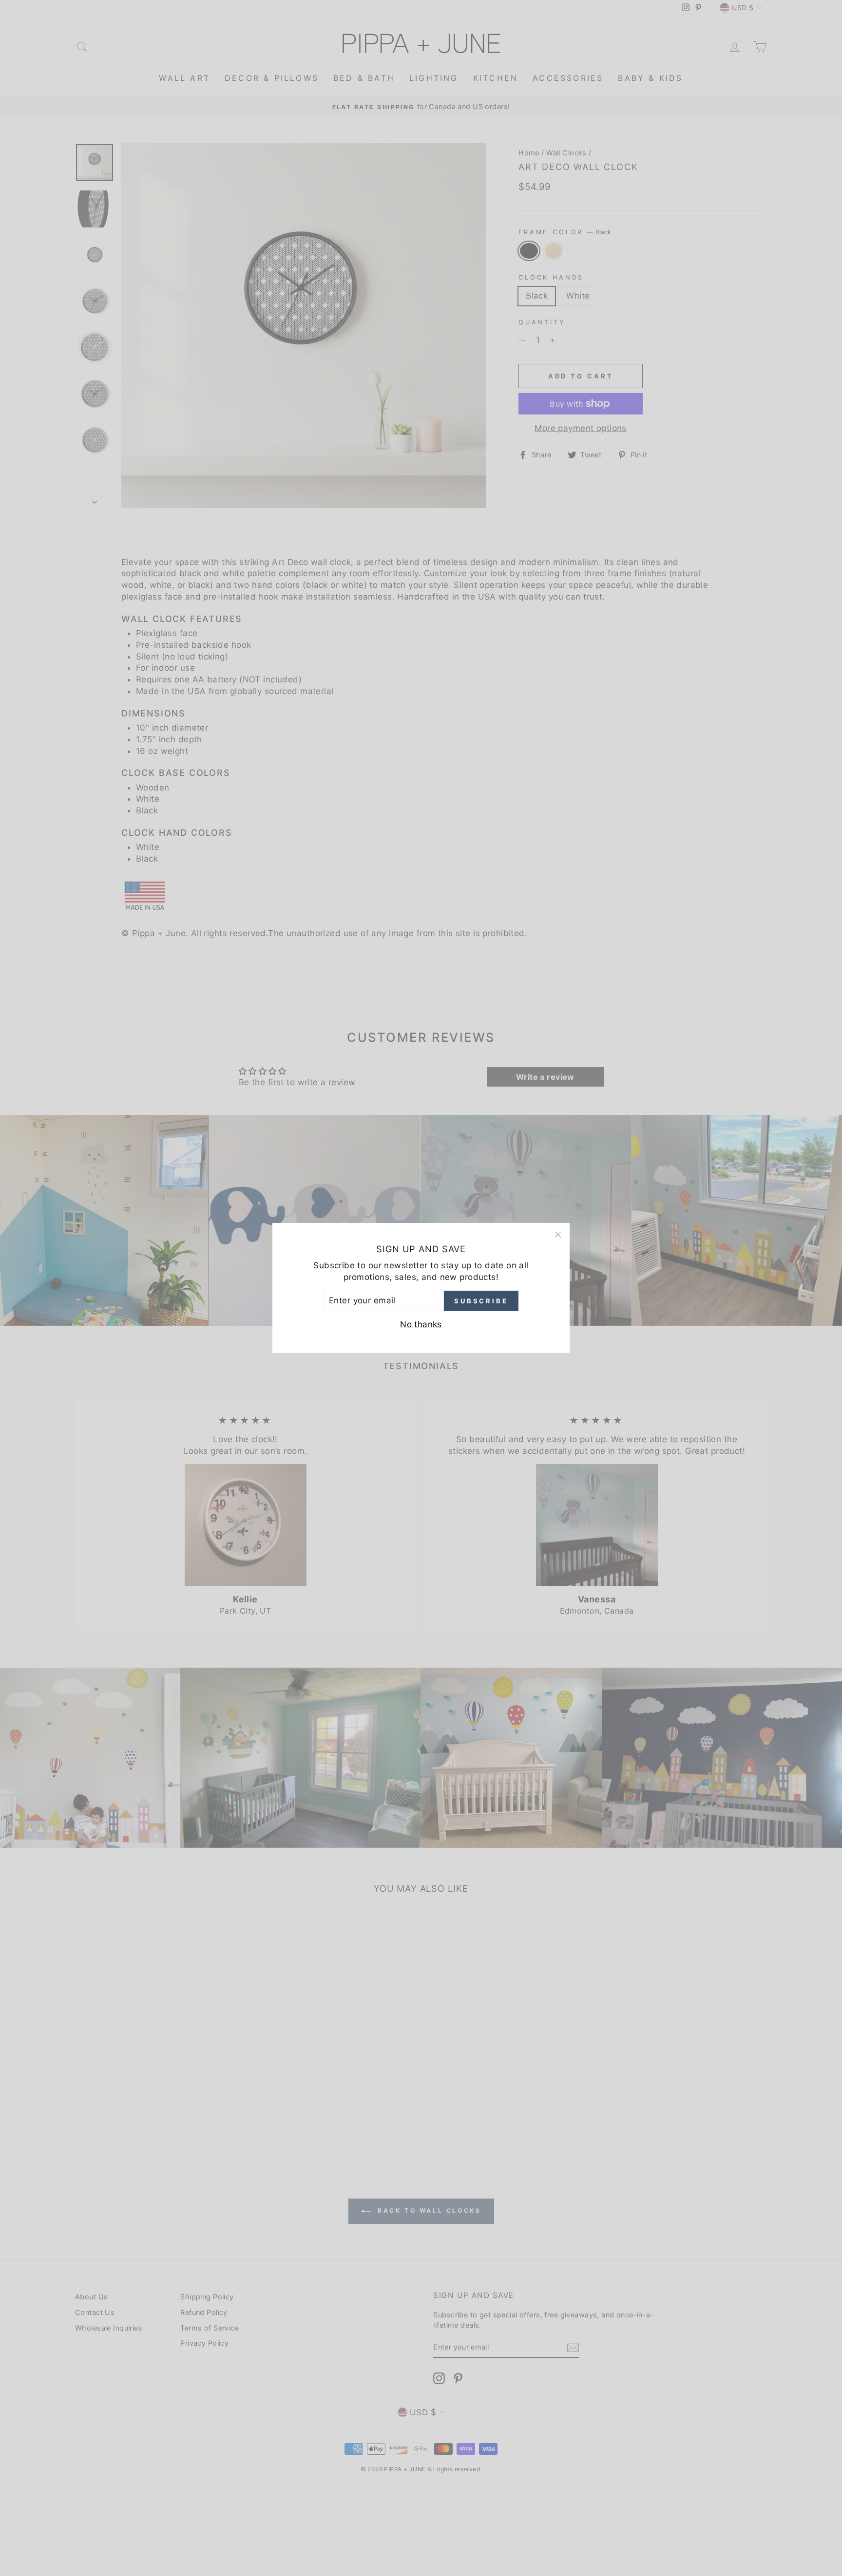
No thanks (421, 1324)
